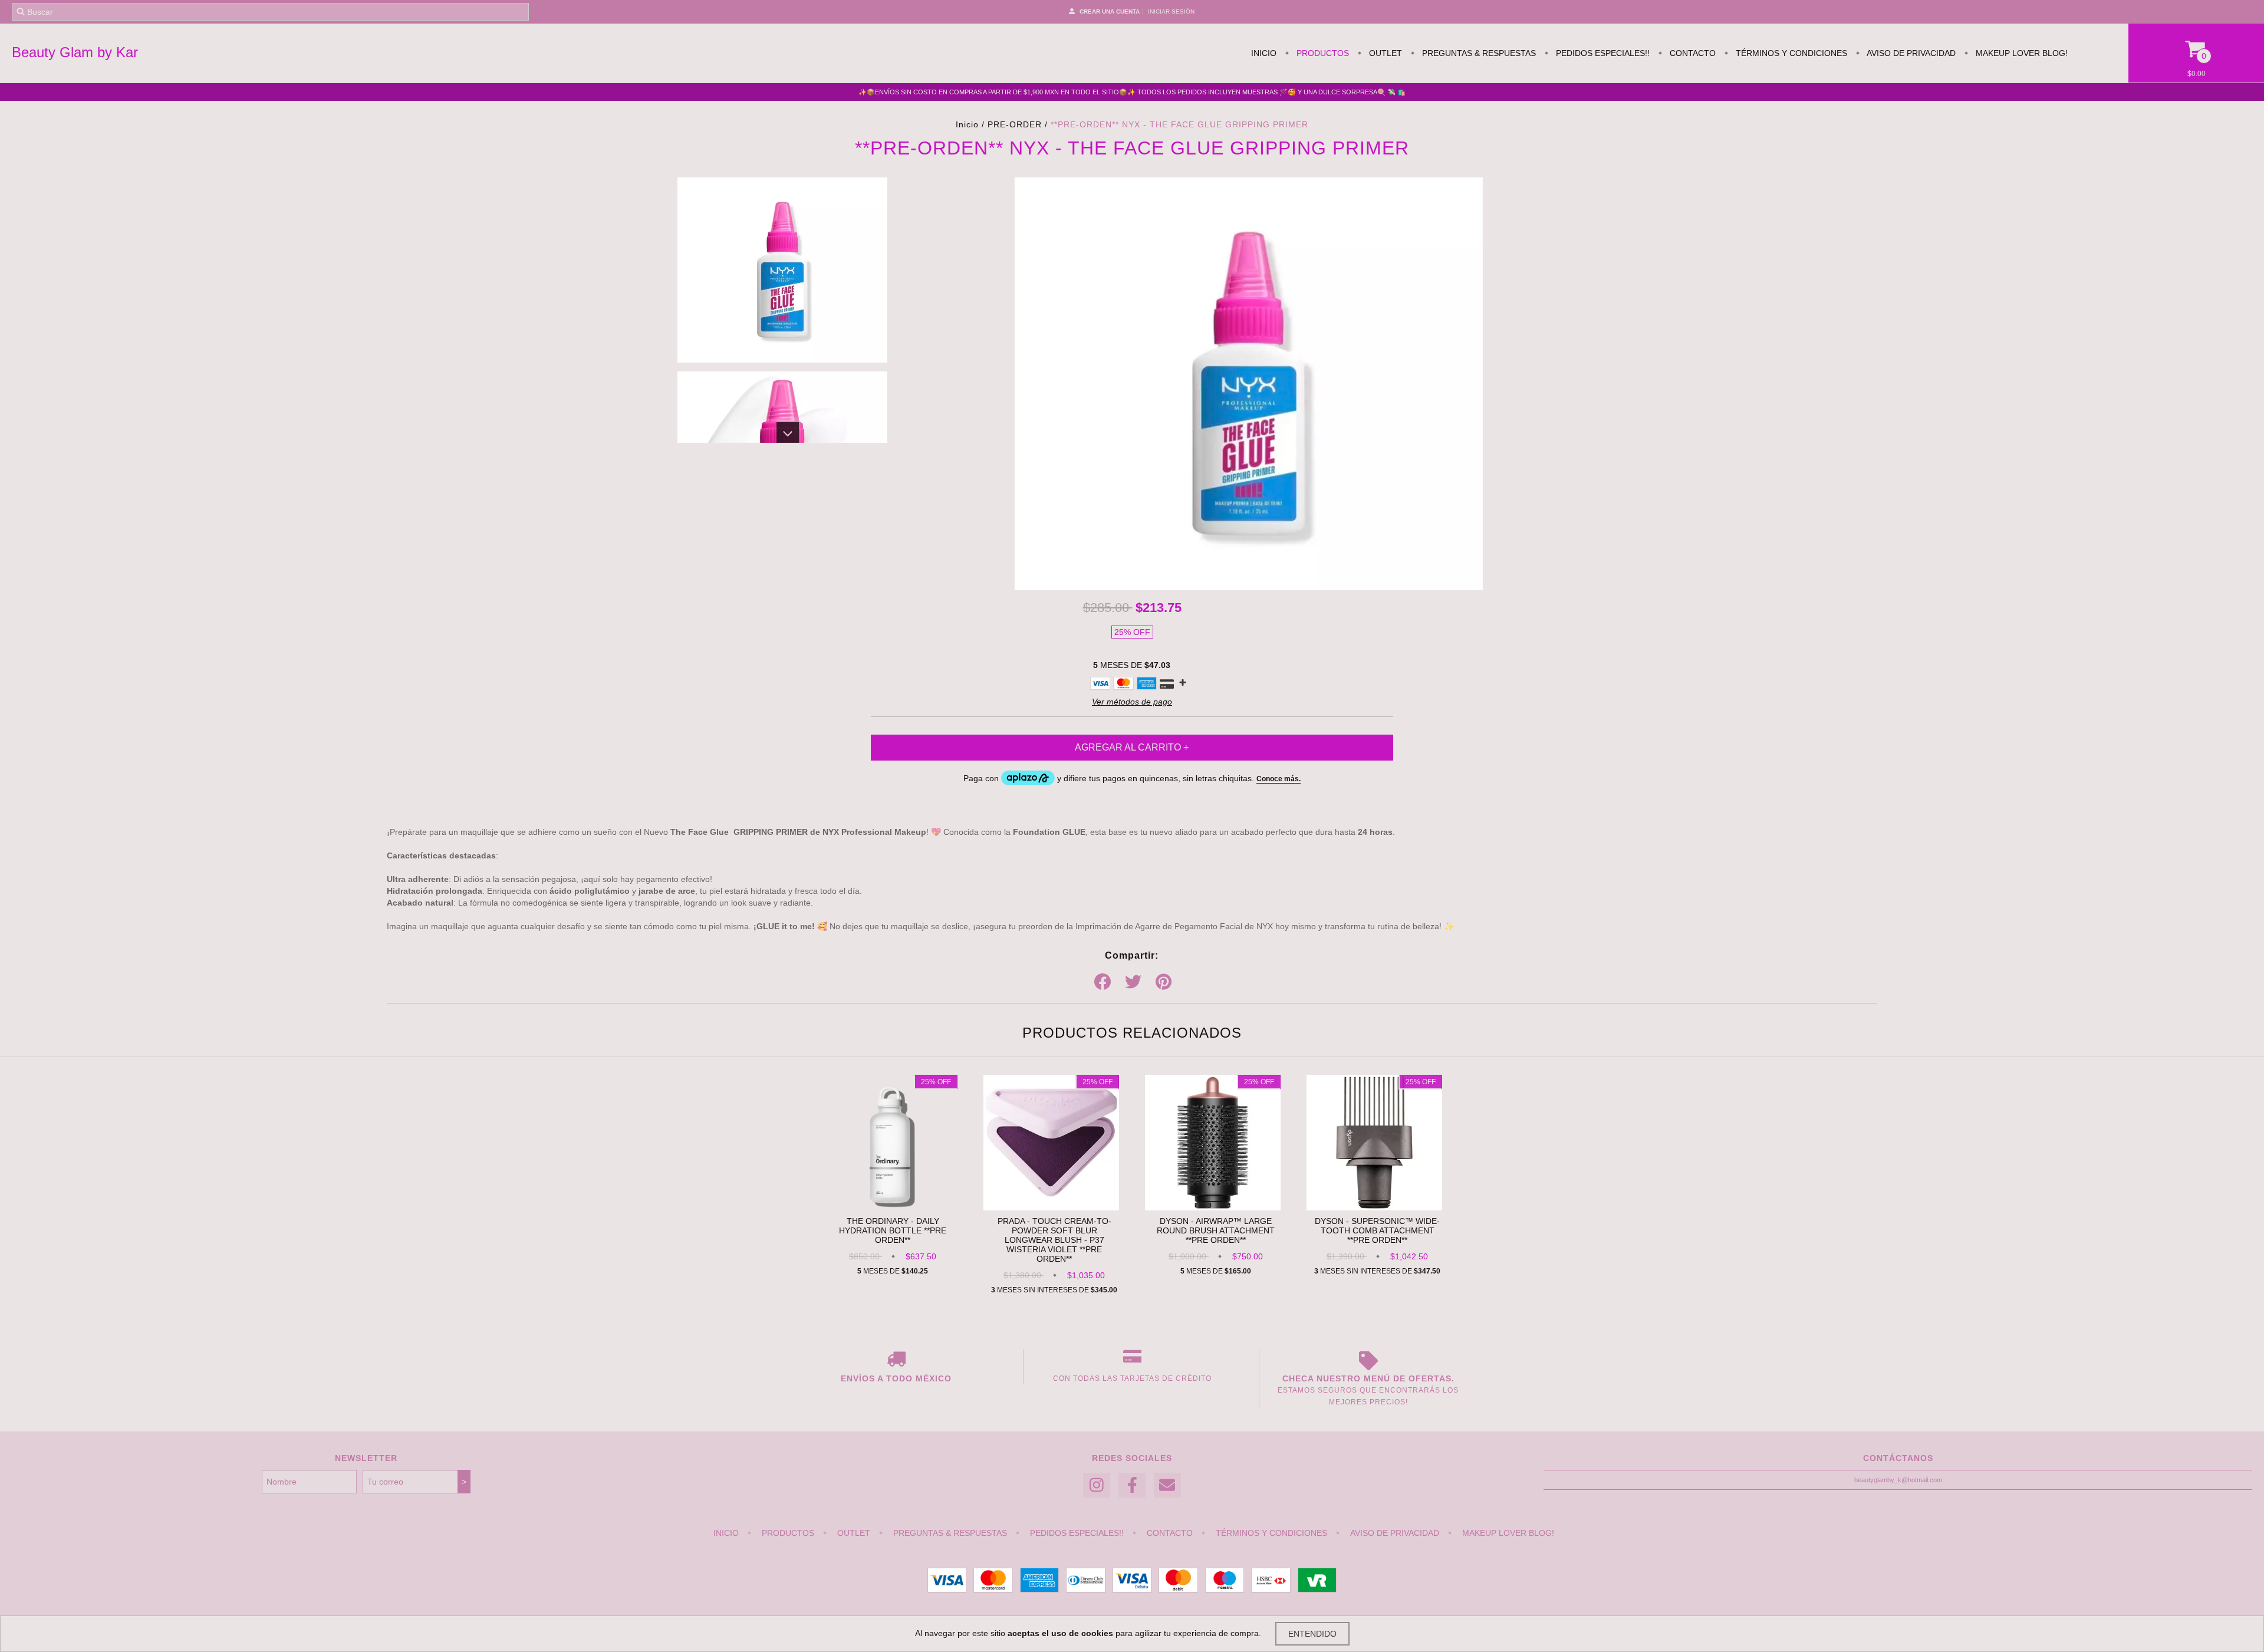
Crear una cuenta (1110, 11)
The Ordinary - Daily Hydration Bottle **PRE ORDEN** (893, 1230)
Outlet (1384, 53)
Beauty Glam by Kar (75, 52)
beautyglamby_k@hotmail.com (1898, 1480)
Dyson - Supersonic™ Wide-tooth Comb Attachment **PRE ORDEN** (1377, 1230)
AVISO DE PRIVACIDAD (1910, 53)
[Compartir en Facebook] (1103, 982)
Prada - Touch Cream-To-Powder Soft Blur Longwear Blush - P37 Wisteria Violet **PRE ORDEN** (1054, 1240)
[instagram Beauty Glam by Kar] (1097, 1485)
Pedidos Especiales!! (1602, 53)
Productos (1322, 53)
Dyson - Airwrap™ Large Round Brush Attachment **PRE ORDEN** (1216, 1230)
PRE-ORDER (1015, 124)
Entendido (1312, 1634)
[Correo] (1167, 1485)
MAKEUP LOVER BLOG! (2021, 53)
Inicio (1264, 53)
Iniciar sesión (1171, 11)
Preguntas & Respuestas (1478, 53)
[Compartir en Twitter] (1133, 982)
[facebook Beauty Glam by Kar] (1132, 1485)
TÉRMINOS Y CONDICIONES (1790, 53)
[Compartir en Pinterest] (1164, 982)
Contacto (1692, 53)
